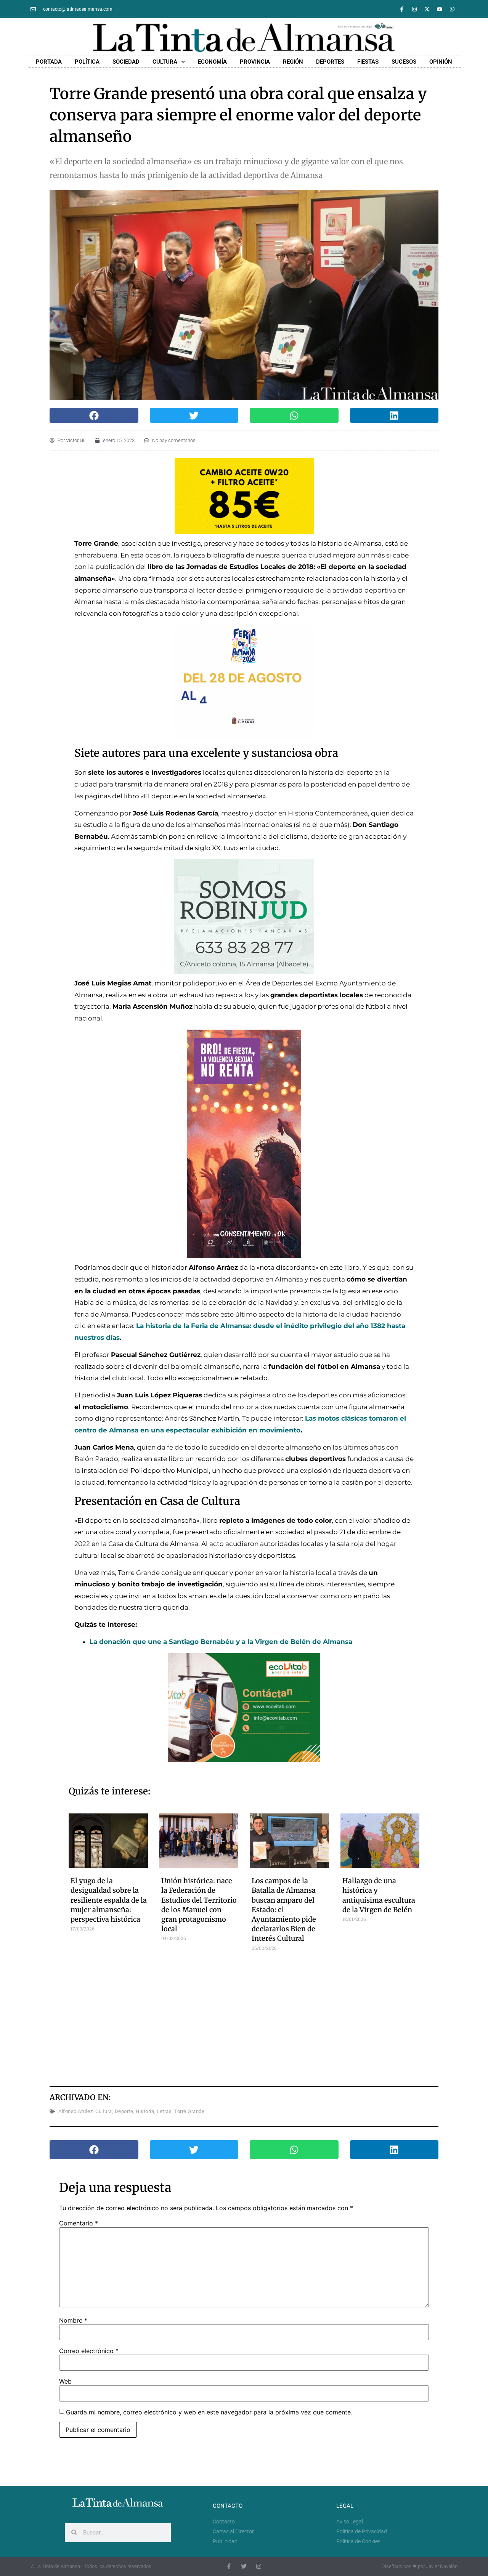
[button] (94, 415)
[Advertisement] (244, 2016)
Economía (212, 62)
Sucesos (404, 62)
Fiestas (368, 62)
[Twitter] (244, 2566)
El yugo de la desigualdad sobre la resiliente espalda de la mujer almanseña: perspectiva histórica (109, 1900)
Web (65, 2381)
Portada (49, 62)
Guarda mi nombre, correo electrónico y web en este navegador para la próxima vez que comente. (209, 2412)
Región (293, 62)
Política (87, 62)
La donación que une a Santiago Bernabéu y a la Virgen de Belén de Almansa (221, 1642)
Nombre (73, 2320)
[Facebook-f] (402, 9)
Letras (164, 2111)
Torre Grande (189, 2111)
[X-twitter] (427, 9)
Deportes (330, 62)
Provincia (255, 62)
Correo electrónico (89, 2351)
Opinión (441, 62)
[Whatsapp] (452, 9)
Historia (145, 2111)
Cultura (165, 62)
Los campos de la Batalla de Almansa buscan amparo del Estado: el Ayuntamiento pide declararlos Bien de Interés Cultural (284, 1910)
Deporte (124, 2111)
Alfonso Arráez (75, 2111)
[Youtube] (440, 9)
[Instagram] (414, 9)
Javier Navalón (442, 2566)
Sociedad (126, 62)
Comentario (79, 2223)
